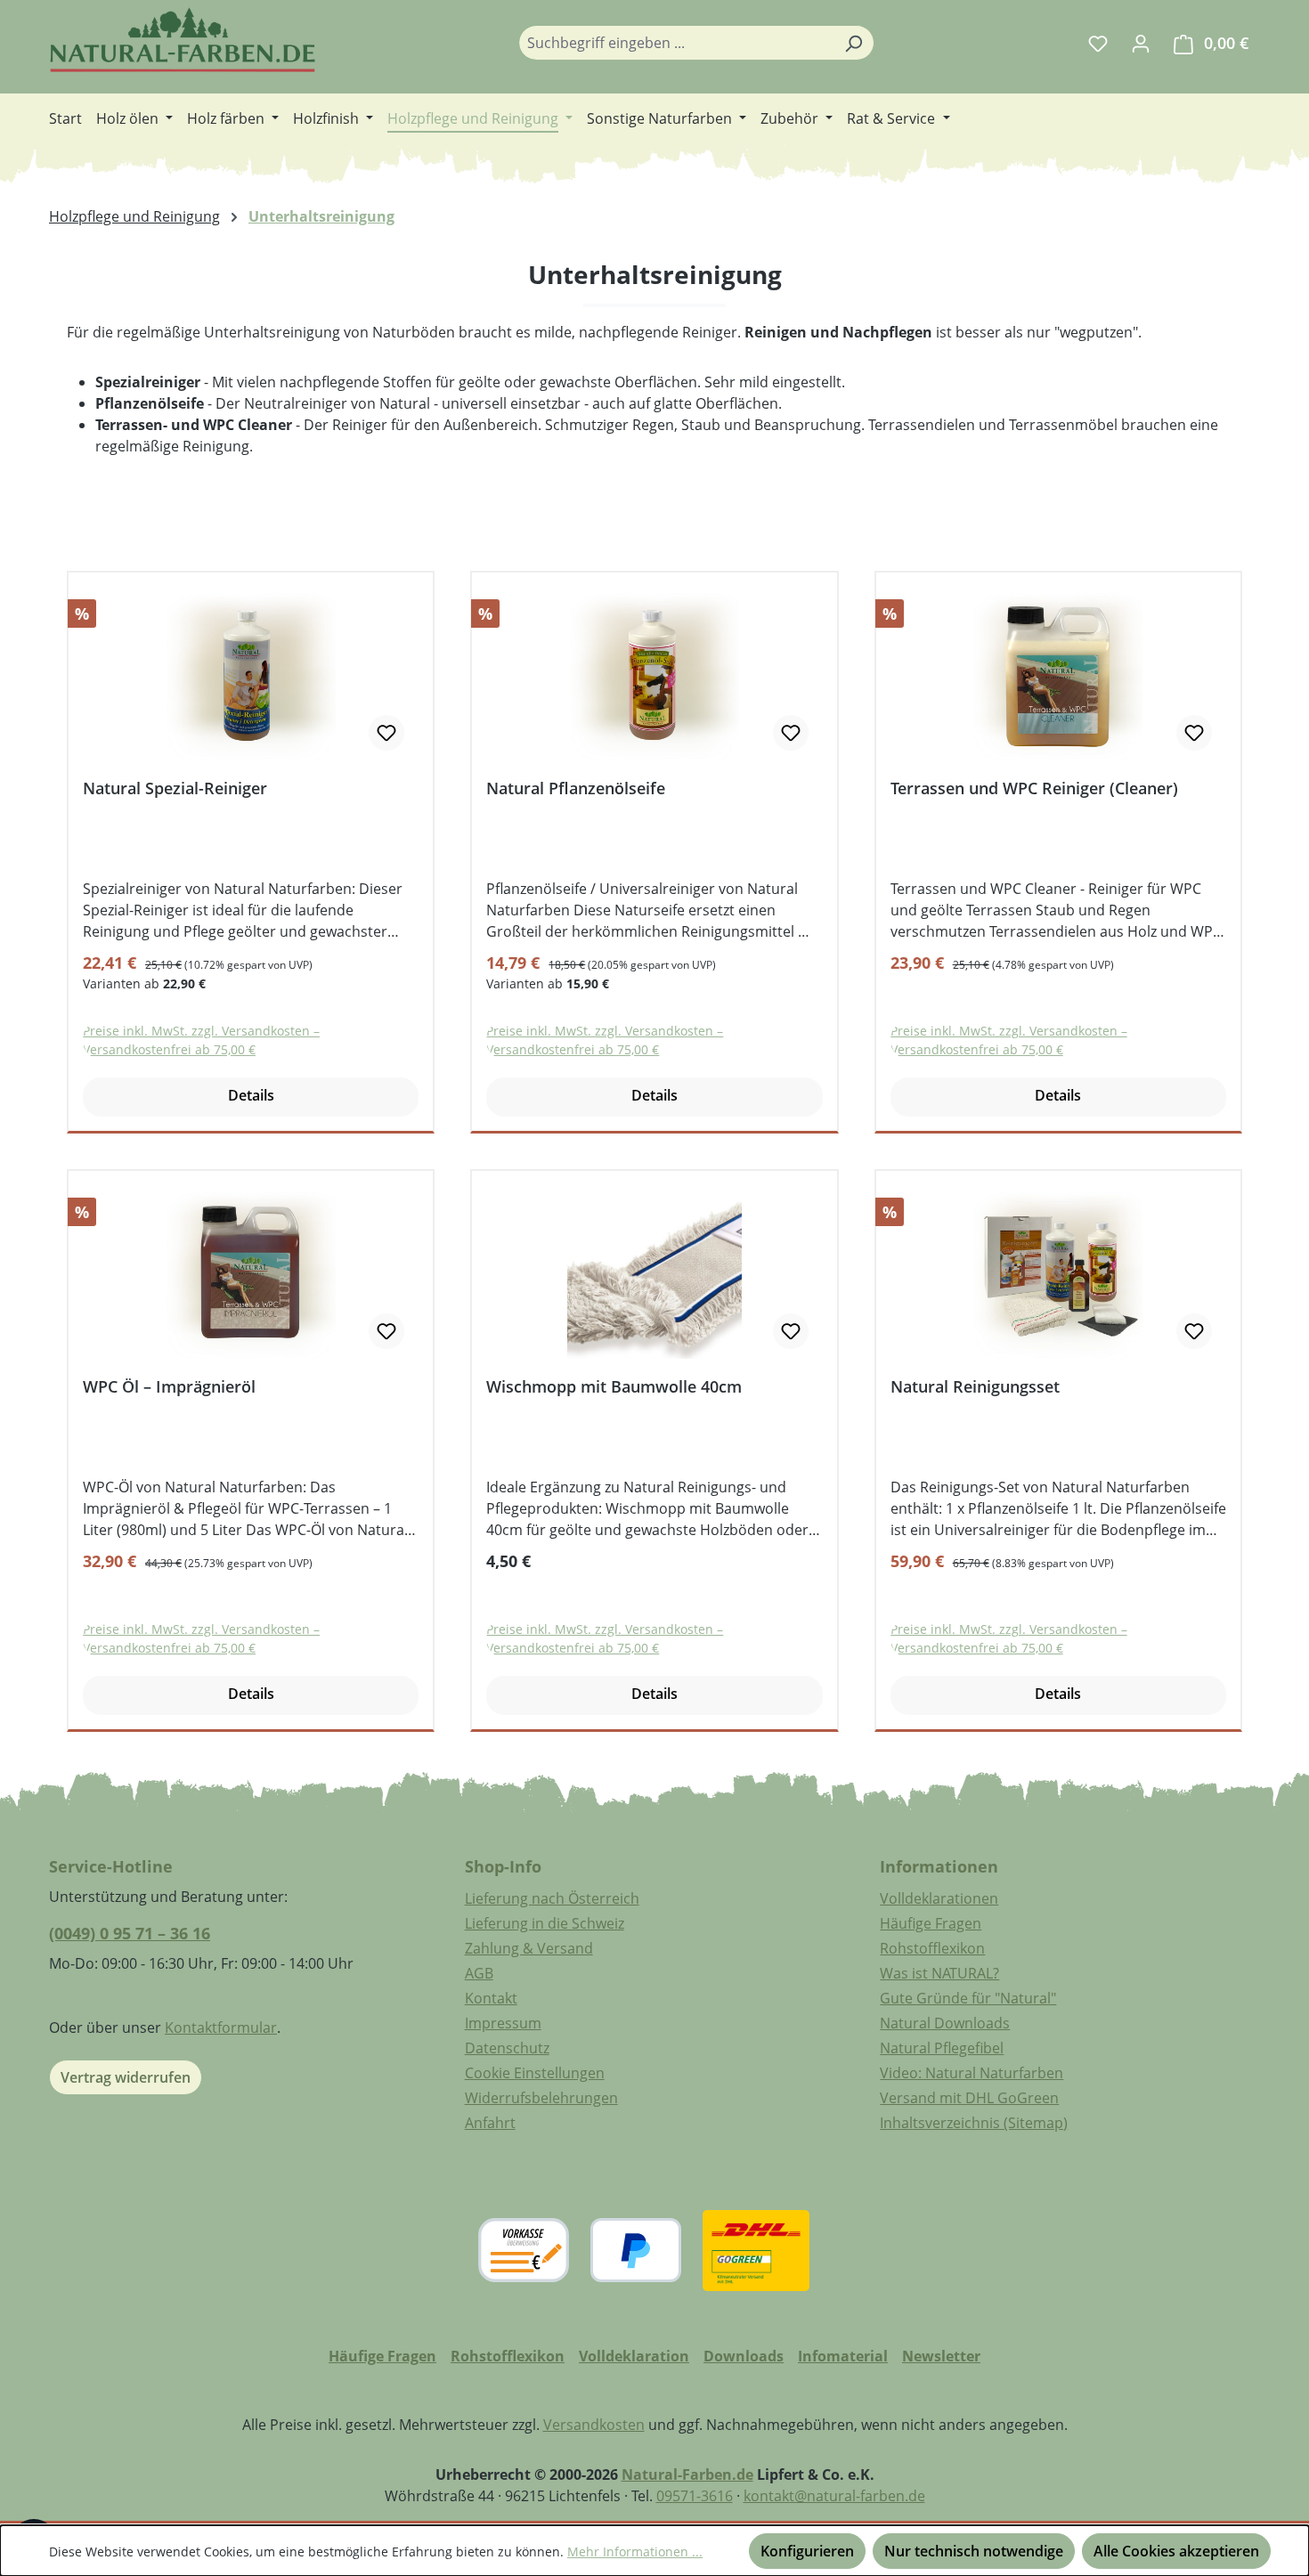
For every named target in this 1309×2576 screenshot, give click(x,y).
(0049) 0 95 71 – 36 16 (130, 1933)
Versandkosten (594, 2425)
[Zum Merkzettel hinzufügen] (386, 733)
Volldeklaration (634, 2356)
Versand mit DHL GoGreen (969, 2098)
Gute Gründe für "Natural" (968, 1998)
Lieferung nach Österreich (552, 1898)
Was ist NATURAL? (939, 1973)
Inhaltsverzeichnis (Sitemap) (974, 2123)
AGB (479, 1973)
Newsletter (941, 2356)
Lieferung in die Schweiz (545, 1923)
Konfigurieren (807, 2551)
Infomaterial (843, 2356)
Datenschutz (507, 2048)
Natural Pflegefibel (942, 2048)
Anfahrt (490, 2123)
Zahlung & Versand (529, 1948)
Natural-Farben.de (687, 2474)
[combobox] (676, 43)
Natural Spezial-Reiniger (175, 788)
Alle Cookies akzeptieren (1176, 2551)
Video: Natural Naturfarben (972, 2073)
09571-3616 (695, 2496)
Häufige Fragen (931, 1923)
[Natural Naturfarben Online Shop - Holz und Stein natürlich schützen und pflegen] (183, 40)
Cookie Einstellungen (535, 2073)
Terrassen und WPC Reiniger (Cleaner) (1034, 788)
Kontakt (491, 1998)
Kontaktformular (221, 2027)
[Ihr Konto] (1141, 43)
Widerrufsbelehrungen (541, 2098)
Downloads (744, 2356)
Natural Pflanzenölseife (576, 788)
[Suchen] (854, 43)
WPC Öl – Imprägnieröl (169, 1387)
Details (251, 1095)
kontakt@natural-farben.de (834, 2496)
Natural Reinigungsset (975, 1387)
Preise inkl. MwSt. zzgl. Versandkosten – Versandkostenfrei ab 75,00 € (201, 1040)
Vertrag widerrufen (126, 2077)
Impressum (503, 2023)
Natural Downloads (945, 2023)
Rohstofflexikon (932, 1948)
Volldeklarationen (939, 1898)
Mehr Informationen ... (635, 2552)
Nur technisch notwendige (974, 2551)
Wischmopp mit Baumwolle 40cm (614, 1387)
